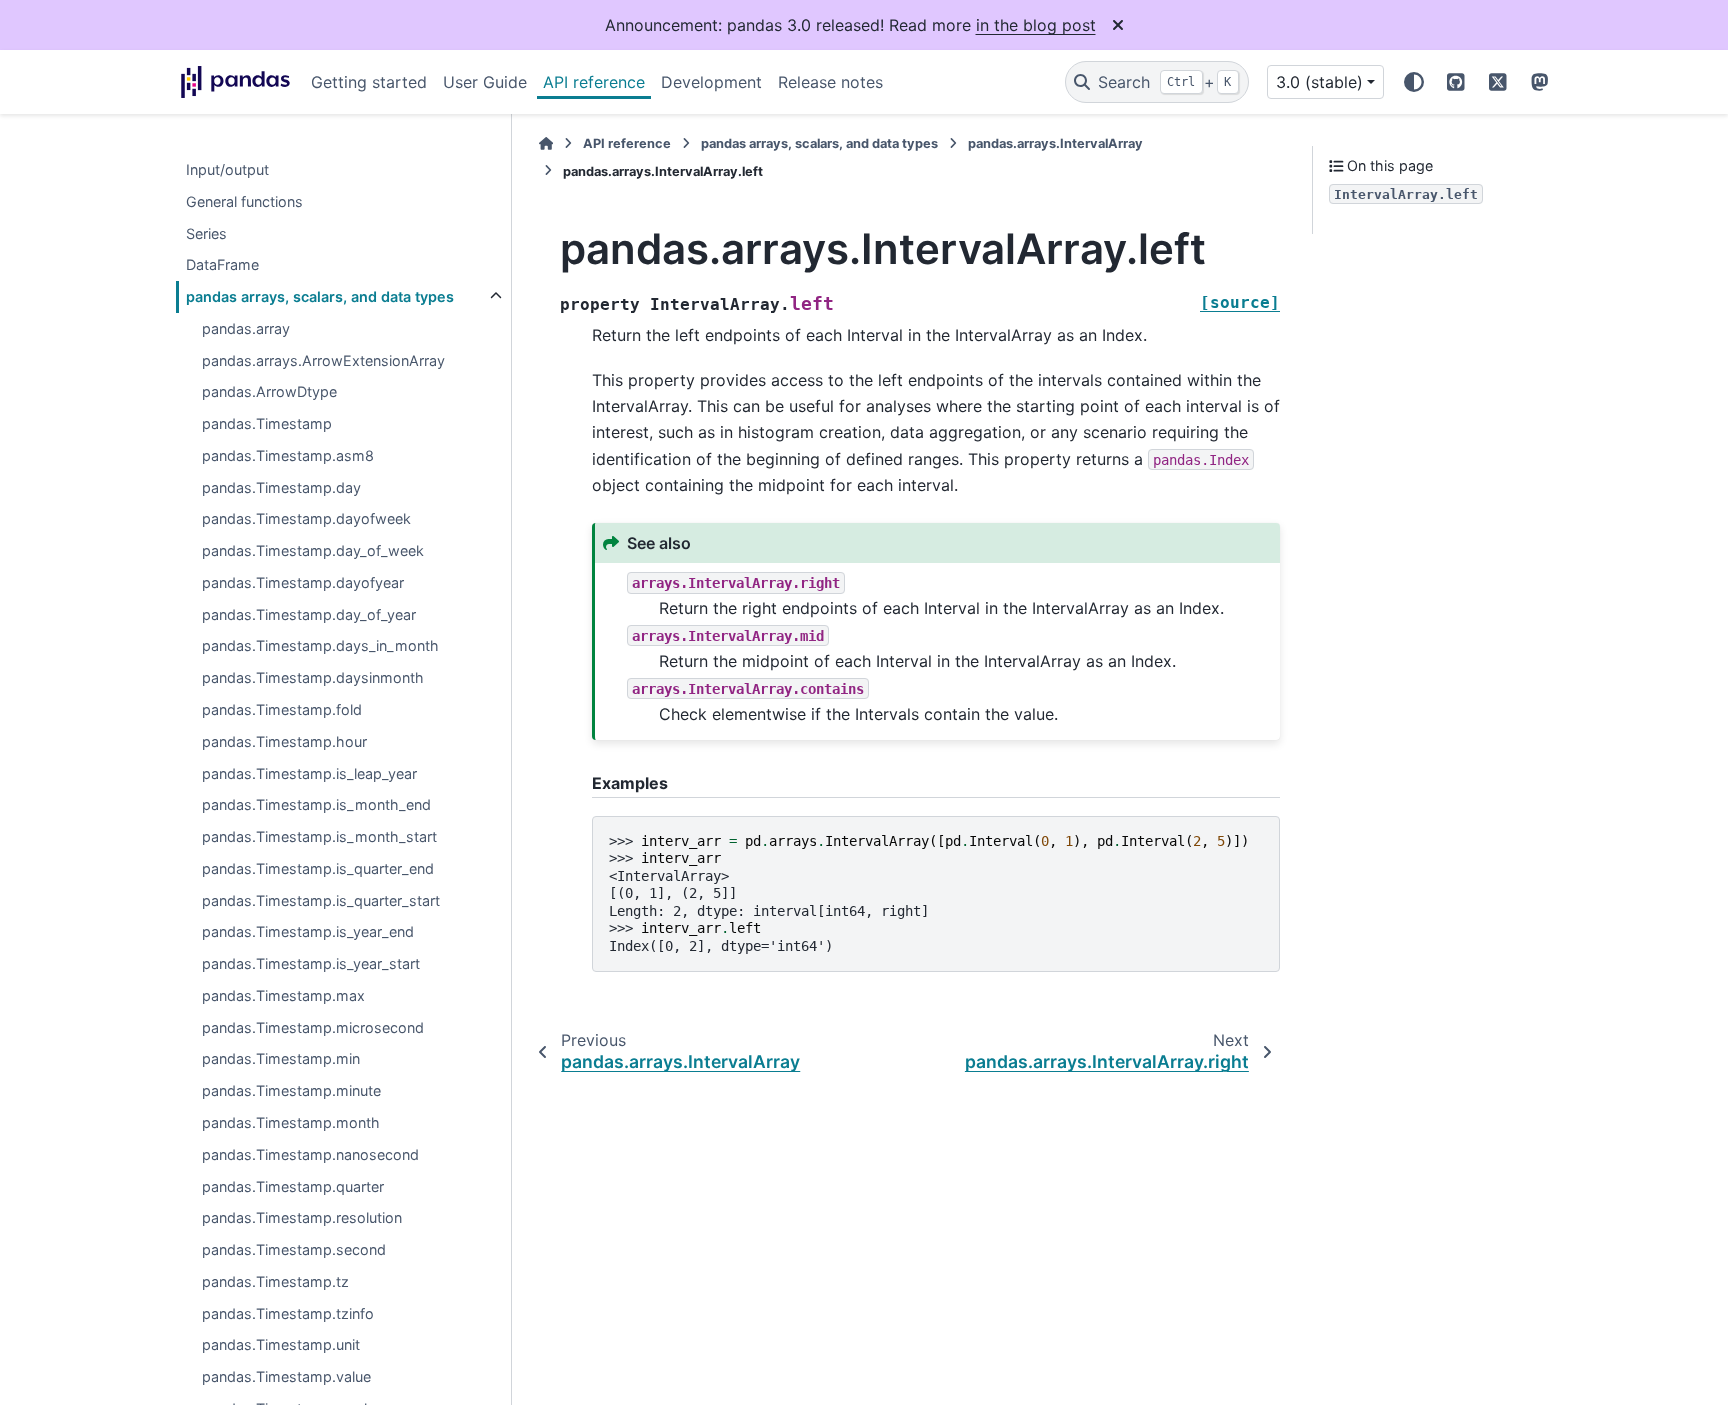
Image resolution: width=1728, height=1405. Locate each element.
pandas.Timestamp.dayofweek (306, 519)
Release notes (830, 82)
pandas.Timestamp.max (283, 995)
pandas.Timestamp (267, 424)
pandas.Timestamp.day (281, 487)
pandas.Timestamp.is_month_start (319, 836)
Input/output (227, 169)
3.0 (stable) (1319, 82)
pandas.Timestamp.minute (291, 1091)
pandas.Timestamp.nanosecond (310, 1154)
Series (206, 233)
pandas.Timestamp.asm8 (288, 455)
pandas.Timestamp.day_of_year (309, 614)
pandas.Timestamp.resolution (302, 1218)
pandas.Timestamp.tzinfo (288, 1313)
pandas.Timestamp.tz (275, 1281)
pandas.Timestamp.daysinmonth (313, 678)
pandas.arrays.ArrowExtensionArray (323, 360)
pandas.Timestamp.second (294, 1249)
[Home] (546, 143)
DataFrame (222, 265)
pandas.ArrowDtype (269, 392)
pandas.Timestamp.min (281, 1059)
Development (711, 82)
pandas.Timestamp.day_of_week (313, 551)
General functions (244, 201)
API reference (594, 82)
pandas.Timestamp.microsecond (313, 1027)
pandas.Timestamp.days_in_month (320, 646)
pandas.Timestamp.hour (284, 741)
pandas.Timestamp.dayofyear (303, 582)
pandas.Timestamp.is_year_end (308, 932)
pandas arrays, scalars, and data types (320, 296)
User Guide (485, 82)
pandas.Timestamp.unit (281, 1345)
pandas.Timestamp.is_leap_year (309, 773)
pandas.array (246, 328)
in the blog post (1036, 25)
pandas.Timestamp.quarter (293, 1186)
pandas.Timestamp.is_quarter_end (318, 868)
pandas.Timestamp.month (291, 1122)
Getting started (369, 82)
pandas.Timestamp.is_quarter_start (321, 900)
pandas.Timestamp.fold (282, 709)
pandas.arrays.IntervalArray (1055, 143)
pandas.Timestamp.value (286, 1376)
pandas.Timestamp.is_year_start (311, 964)
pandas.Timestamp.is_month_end (316, 805)
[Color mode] (1414, 82)
